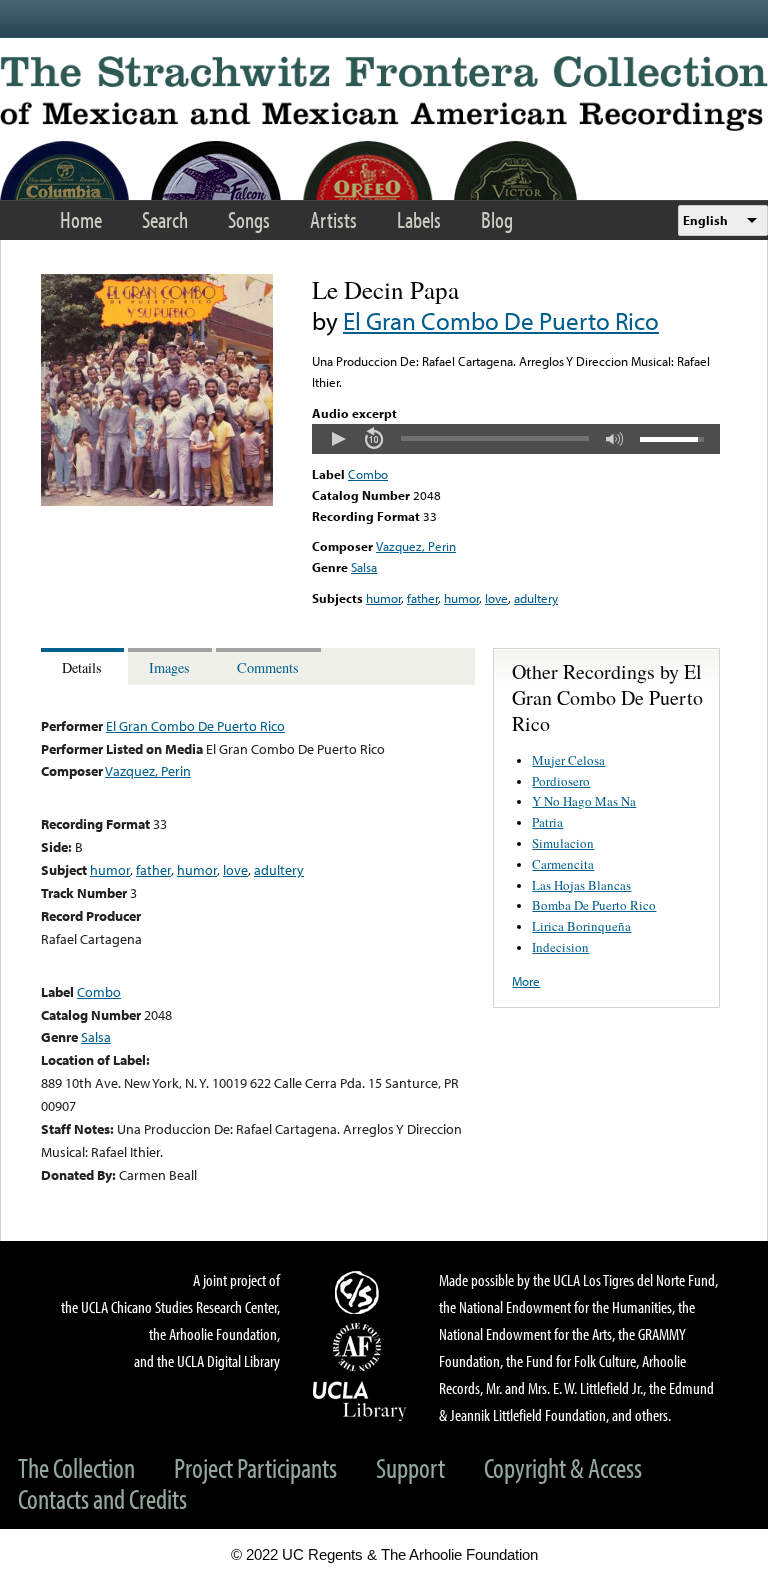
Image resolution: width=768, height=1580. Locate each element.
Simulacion (563, 843)
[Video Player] (516, 439)
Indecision (560, 947)
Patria (547, 822)
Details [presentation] (82, 667)
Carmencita (563, 864)
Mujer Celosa (568, 760)
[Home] (384, 93)
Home (81, 219)
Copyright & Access (563, 1467)
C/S (360, 1292)
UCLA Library (360, 1400)
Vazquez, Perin (416, 546)
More (526, 981)
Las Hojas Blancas (581, 885)
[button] (338, 439)
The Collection (76, 1467)
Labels (419, 219)
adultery (536, 598)
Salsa (364, 567)
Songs (249, 219)
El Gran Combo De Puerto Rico (501, 320)
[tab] (84, 666)
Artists (333, 219)
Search (165, 219)
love (496, 598)
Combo (368, 474)
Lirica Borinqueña (581, 926)
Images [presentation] (169, 667)
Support (410, 1467)
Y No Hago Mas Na (584, 801)
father (422, 598)
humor (383, 598)
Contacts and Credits (102, 1498)
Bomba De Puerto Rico (594, 905)
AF (360, 1347)
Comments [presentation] (268, 667)
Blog (497, 219)
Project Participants (255, 1467)
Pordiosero (561, 781)
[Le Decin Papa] (157, 501)
